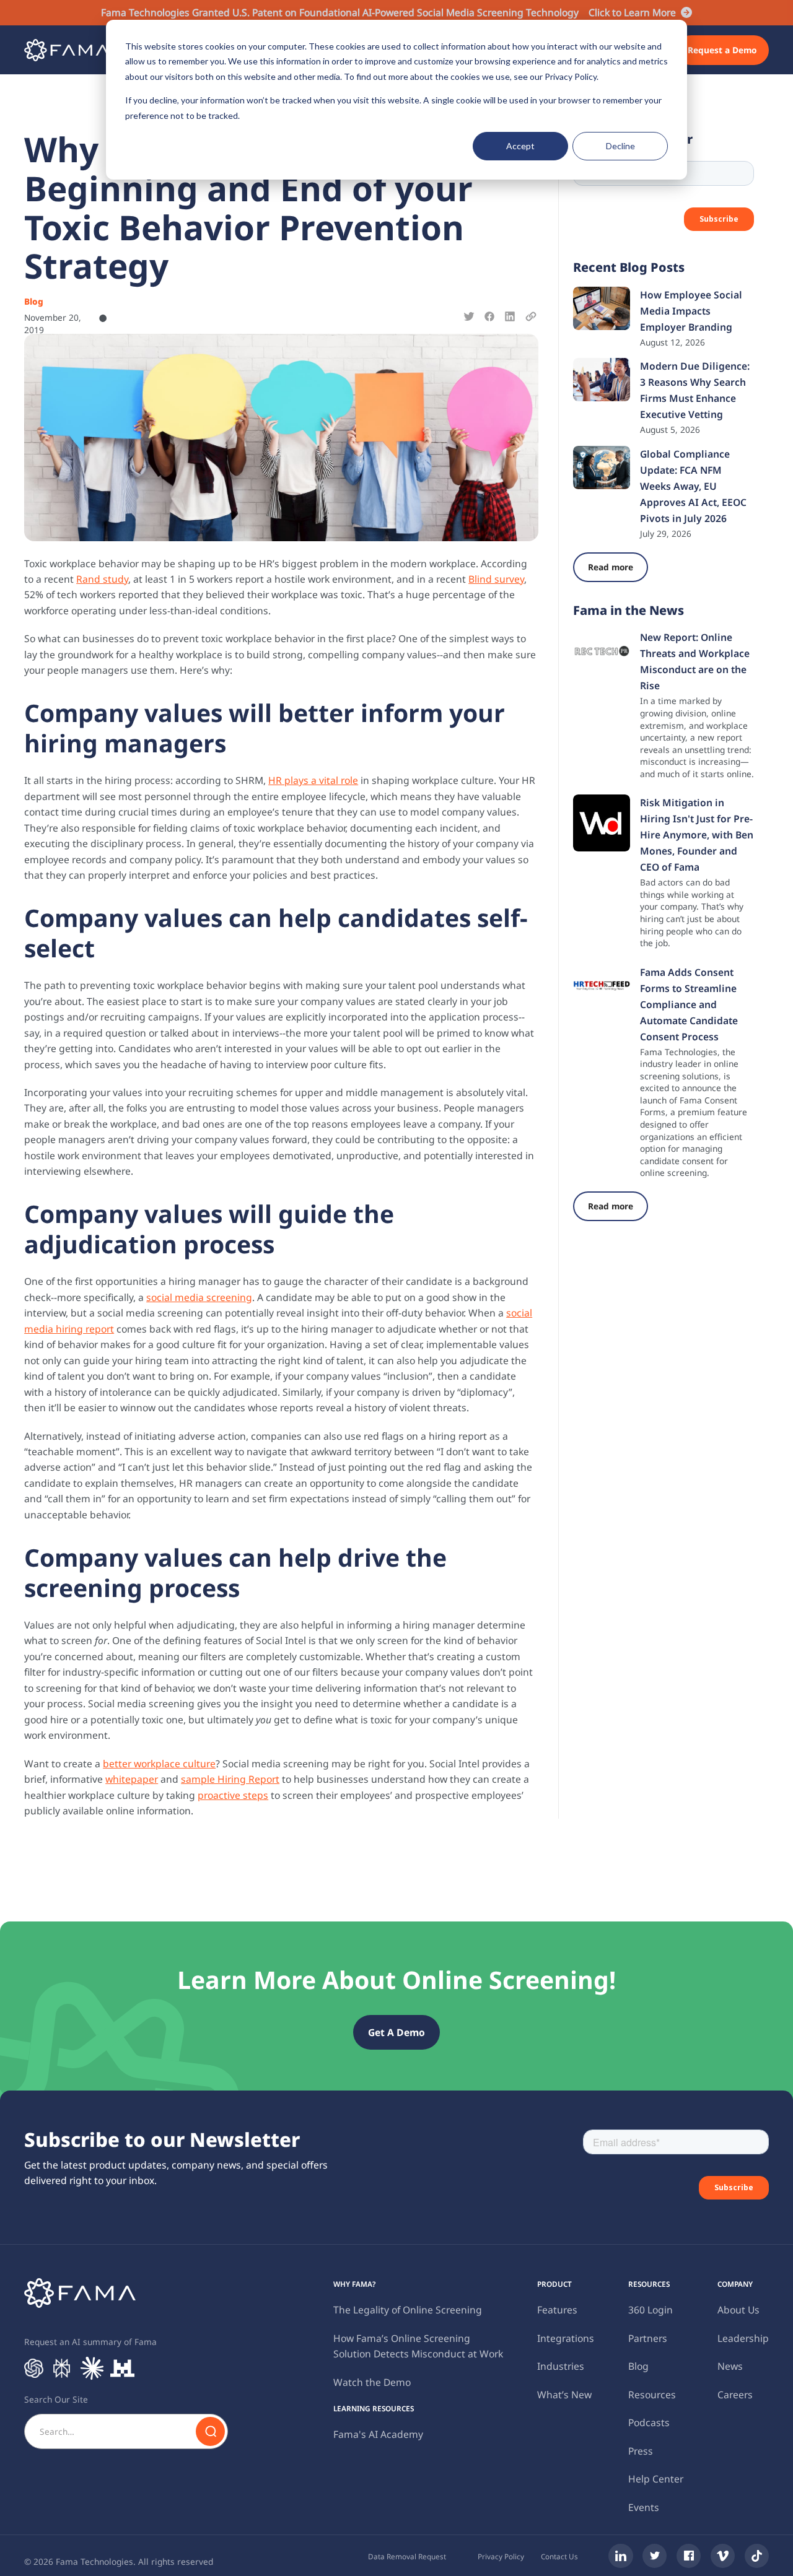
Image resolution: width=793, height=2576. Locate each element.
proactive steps (233, 1795)
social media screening (199, 1297)
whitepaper (132, 1779)
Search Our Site (56, 2399)
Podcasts (649, 2422)
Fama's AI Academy (378, 2434)
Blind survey (496, 579)
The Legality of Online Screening (408, 2310)
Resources (652, 2395)
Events (644, 2507)
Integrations (566, 2338)
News (730, 2366)
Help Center (656, 2479)
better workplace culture (159, 1764)
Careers (735, 2395)
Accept (520, 146)
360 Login (651, 2310)
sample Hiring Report (230, 1779)
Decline (620, 146)
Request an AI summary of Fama (90, 2342)
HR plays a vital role (313, 780)
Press (641, 2451)
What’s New (564, 2395)
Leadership (743, 2338)
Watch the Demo (372, 2382)
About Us (738, 2310)
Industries (561, 2366)
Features (557, 2310)
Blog (638, 2366)
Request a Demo (722, 50)
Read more (611, 567)
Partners (648, 2338)
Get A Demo (396, 2032)
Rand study (102, 579)
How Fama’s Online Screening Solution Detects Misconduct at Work (418, 2346)
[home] (67, 50)
